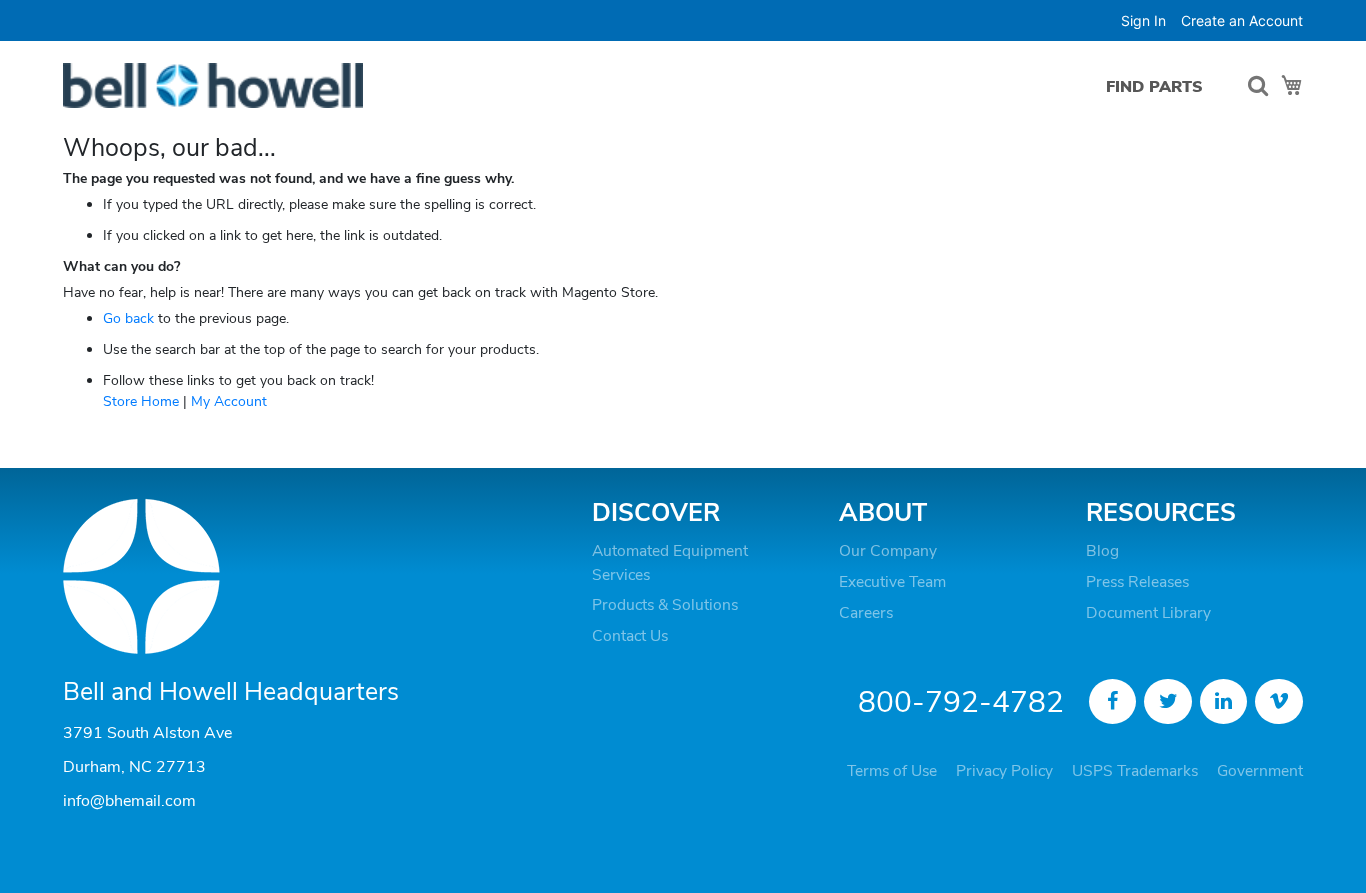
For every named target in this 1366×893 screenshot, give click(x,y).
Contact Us (630, 636)
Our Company (888, 551)
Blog (1102, 551)
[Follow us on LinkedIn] (1224, 702)
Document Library (1148, 613)
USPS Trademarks (1135, 771)
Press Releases (1137, 582)
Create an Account (1242, 20)
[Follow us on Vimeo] (1279, 702)
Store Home (141, 401)
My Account (229, 401)
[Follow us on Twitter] (1168, 702)
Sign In (1143, 20)
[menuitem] (1154, 86)
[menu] (1159, 86)
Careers (866, 613)
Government (1260, 771)
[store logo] (213, 85)
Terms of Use (892, 771)
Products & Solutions (665, 605)
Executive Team (892, 582)
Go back (128, 318)
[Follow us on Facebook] (1113, 702)
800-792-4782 (961, 702)
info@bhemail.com (129, 801)
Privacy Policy (1004, 771)
